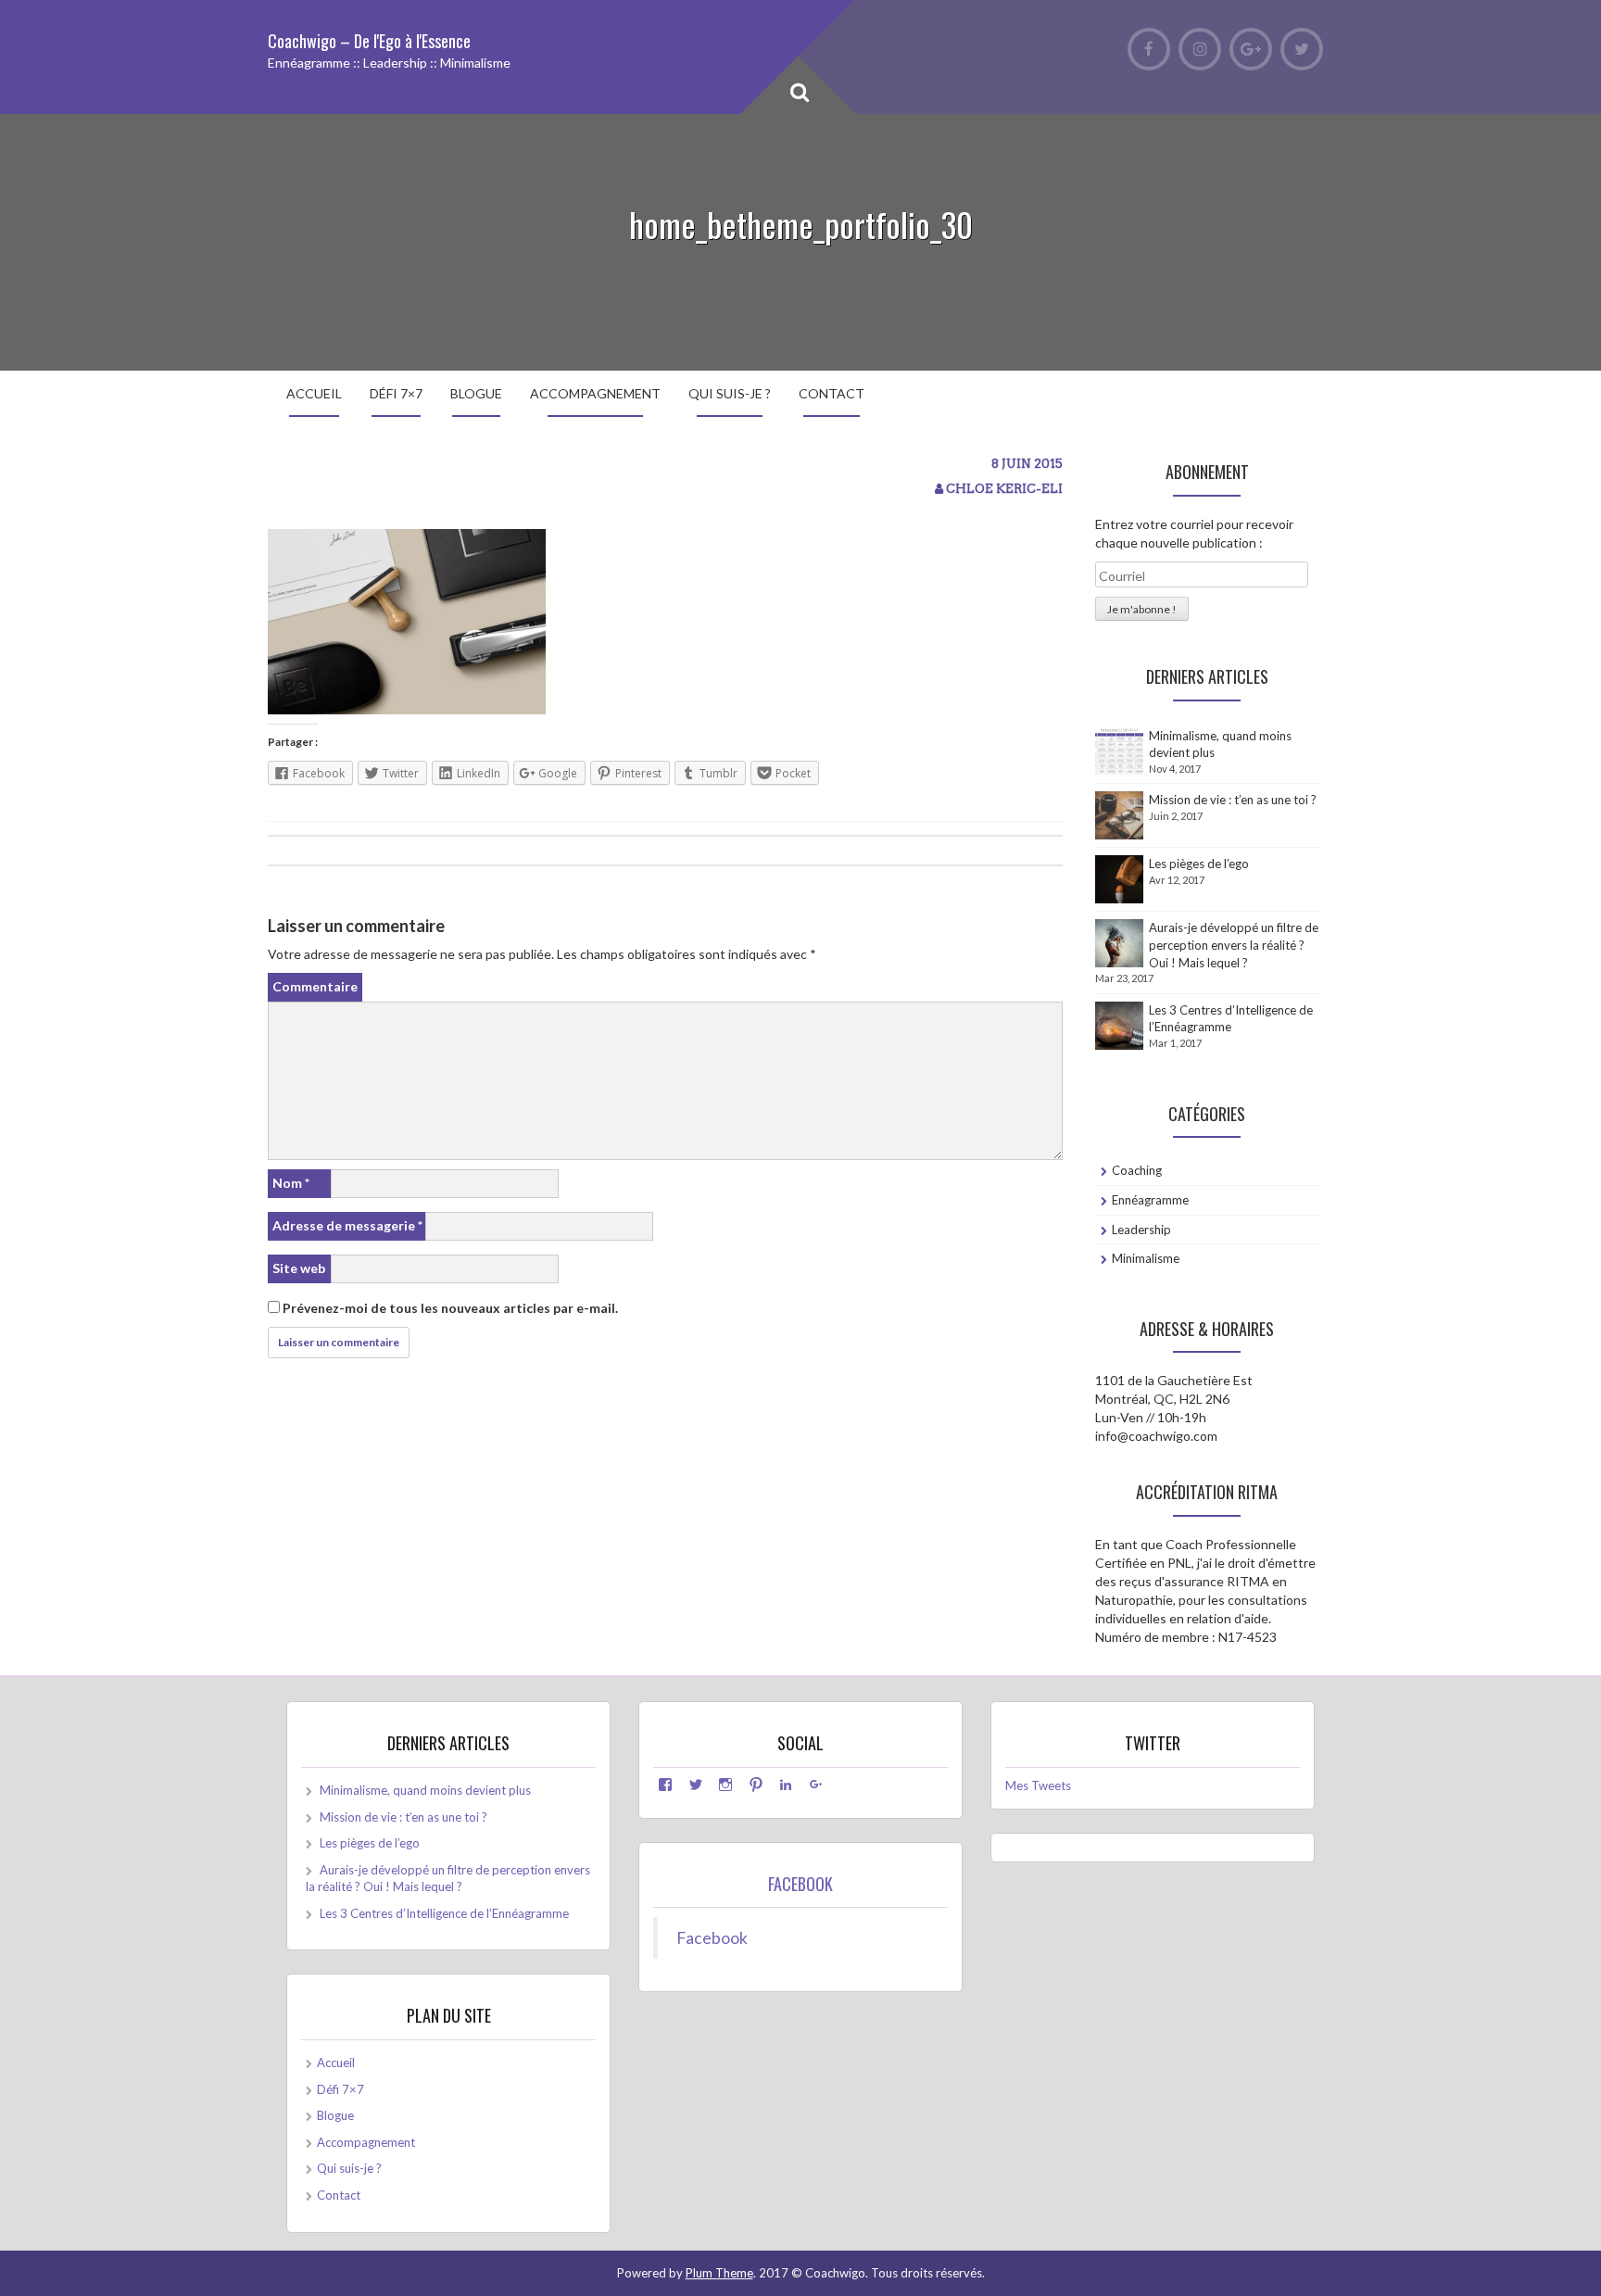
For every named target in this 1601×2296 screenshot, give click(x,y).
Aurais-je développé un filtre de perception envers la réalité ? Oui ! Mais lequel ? (1234, 945)
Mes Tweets (1038, 1785)
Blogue (476, 393)
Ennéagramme (1150, 1200)
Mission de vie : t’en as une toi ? (1233, 800)
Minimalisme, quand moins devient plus (425, 1790)
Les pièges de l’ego (1199, 864)
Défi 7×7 (396, 393)
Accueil (314, 393)
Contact (832, 393)
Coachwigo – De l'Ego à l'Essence (369, 41)
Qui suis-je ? (730, 393)
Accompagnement (595, 393)
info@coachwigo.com (1156, 1436)
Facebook (800, 1884)
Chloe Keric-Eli (1004, 489)
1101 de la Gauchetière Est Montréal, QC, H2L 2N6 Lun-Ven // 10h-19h (1174, 1399)
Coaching (1137, 1170)
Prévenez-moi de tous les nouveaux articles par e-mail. (450, 1308)
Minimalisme (1146, 1258)
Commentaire (315, 986)
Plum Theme (719, 2273)
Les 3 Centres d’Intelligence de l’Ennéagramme (444, 1913)
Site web (299, 1268)
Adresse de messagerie (347, 1225)
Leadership (1141, 1230)
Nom (291, 1183)
